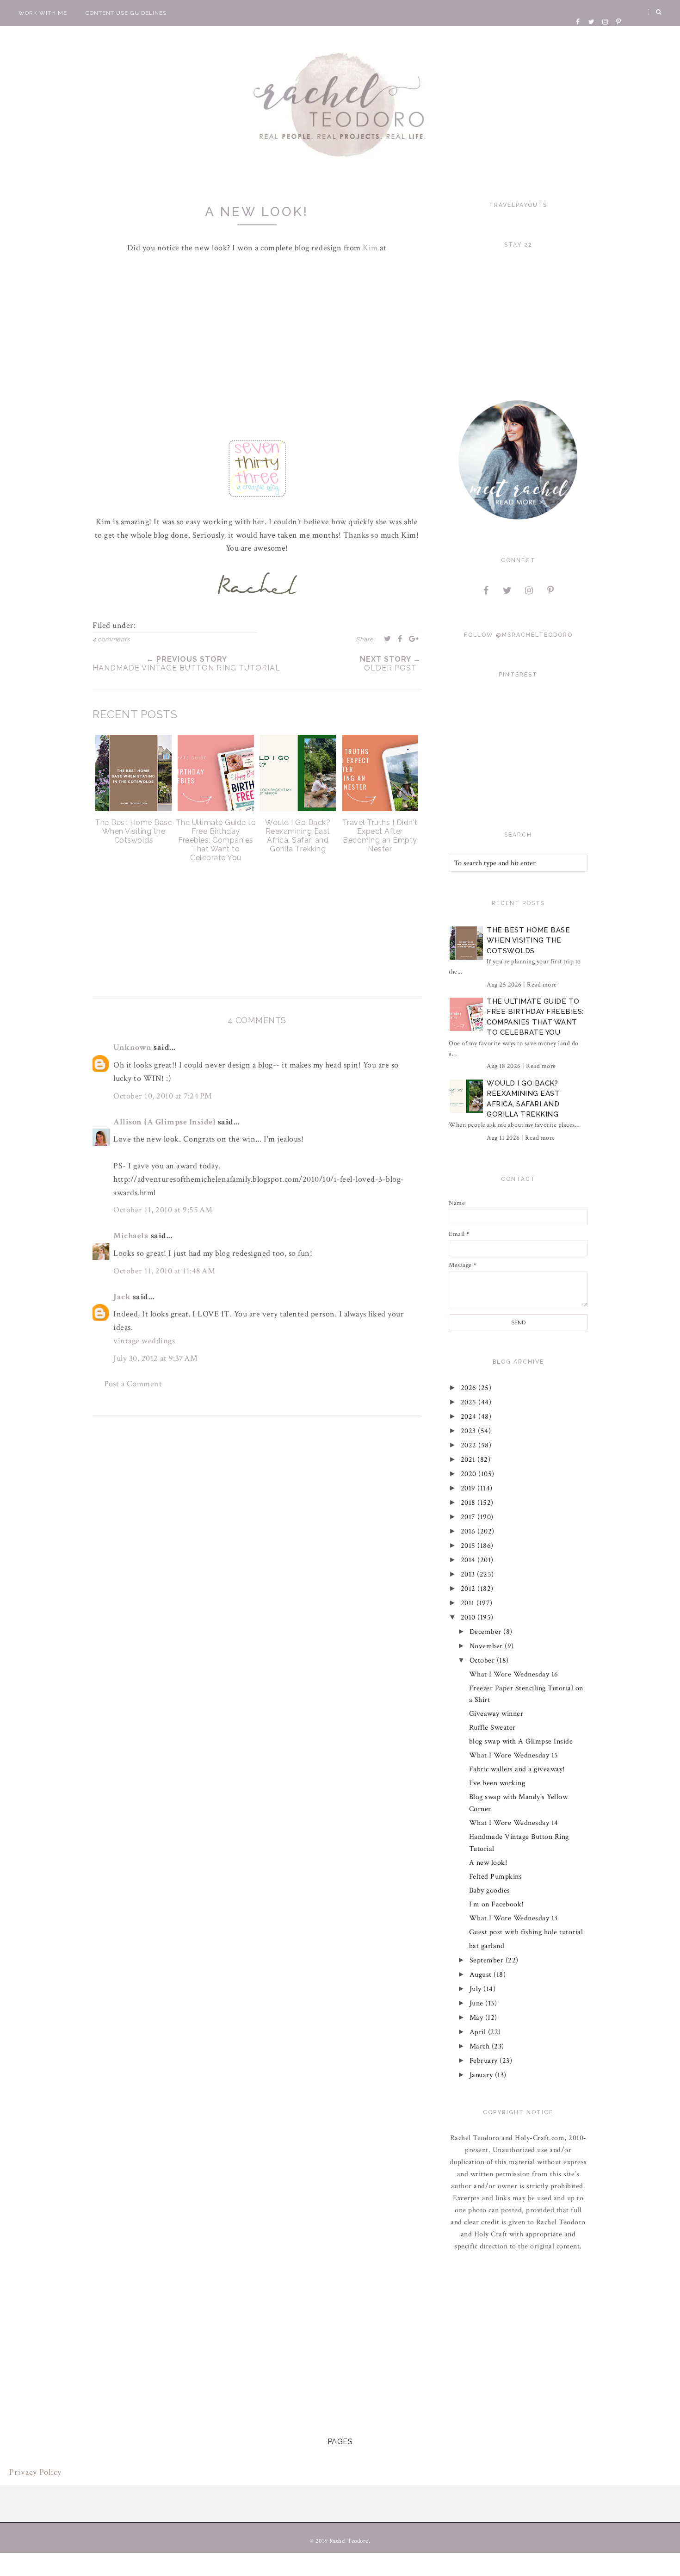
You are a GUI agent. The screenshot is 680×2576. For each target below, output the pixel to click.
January (482, 2075)
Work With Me (43, 13)
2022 (470, 1445)
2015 (469, 1546)
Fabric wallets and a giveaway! (517, 1769)
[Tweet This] (388, 639)
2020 (470, 1474)
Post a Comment (133, 1384)
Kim (371, 248)
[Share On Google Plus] (414, 639)
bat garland (487, 1946)
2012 (469, 1589)
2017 (469, 1517)
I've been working (497, 1783)
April (479, 2032)
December (487, 1632)
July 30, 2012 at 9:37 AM (155, 1358)
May (477, 2018)
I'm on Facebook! (496, 1904)
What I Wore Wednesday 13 (513, 1918)
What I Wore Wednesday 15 (514, 1755)
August (482, 1975)
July (477, 1989)
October (483, 1660)
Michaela (131, 1236)
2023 (470, 1431)
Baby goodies (490, 1890)
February (485, 2061)
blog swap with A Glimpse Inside (521, 1741)
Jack (122, 1297)
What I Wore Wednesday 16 (514, 1674)
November (487, 1646)
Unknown (133, 1047)
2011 (469, 1603)
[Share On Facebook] (400, 639)
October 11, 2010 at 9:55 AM (163, 1210)
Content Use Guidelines (126, 13)
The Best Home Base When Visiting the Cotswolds (528, 940)
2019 (469, 1488)
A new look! (488, 1863)
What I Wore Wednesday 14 (514, 1823)
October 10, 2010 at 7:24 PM (163, 1096)
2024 (470, 1417)
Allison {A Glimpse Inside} (164, 1122)
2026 (470, 1388)
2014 (469, 1560)
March (481, 2046)
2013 (469, 1574)
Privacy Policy (35, 2472)
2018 (469, 1503)
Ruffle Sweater (492, 1728)
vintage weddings (144, 1341)
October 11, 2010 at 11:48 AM (164, 1271)
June (478, 2003)
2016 (469, 1531)
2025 (470, 1402)
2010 (469, 1617)
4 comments (111, 639)
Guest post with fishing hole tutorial (526, 1932)
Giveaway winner (496, 1714)
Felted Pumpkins (496, 1877)
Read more (542, 985)
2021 (469, 1460)
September (488, 1960)
